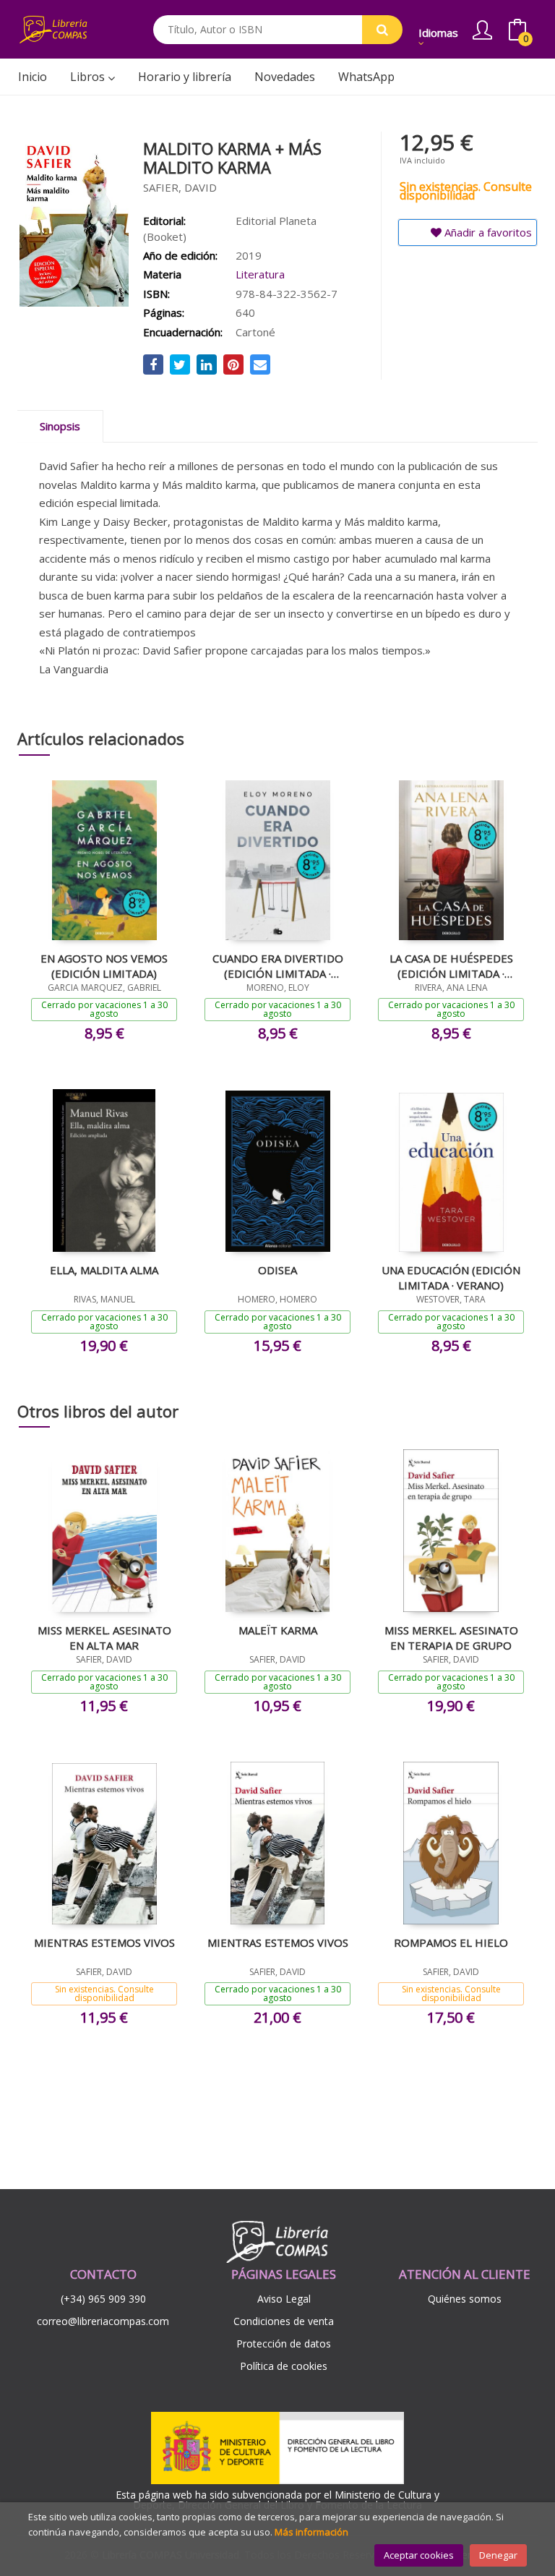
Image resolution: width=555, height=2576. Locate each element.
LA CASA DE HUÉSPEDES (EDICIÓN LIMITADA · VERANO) (451, 965)
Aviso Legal (284, 2299)
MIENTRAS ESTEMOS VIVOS (104, 1942)
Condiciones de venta (284, 2321)
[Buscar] (382, 30)
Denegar (498, 2555)
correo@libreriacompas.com (103, 2321)
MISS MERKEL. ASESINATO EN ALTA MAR (104, 1637)
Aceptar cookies (419, 2555)
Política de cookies (284, 2366)
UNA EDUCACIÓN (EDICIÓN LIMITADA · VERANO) (451, 1277)
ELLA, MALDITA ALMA (104, 1270)
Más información (311, 2532)
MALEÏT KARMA (278, 1630)
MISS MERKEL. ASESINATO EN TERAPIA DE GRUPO (451, 1637)
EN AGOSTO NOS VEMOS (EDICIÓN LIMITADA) (104, 965)
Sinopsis (60, 426)
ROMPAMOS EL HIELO (451, 1942)
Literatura (260, 274)
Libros (89, 77)
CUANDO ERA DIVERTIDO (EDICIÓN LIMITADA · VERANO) (278, 965)
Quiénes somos (465, 2299)
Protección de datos (284, 2343)
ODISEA (277, 1270)
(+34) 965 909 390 (103, 2299)
